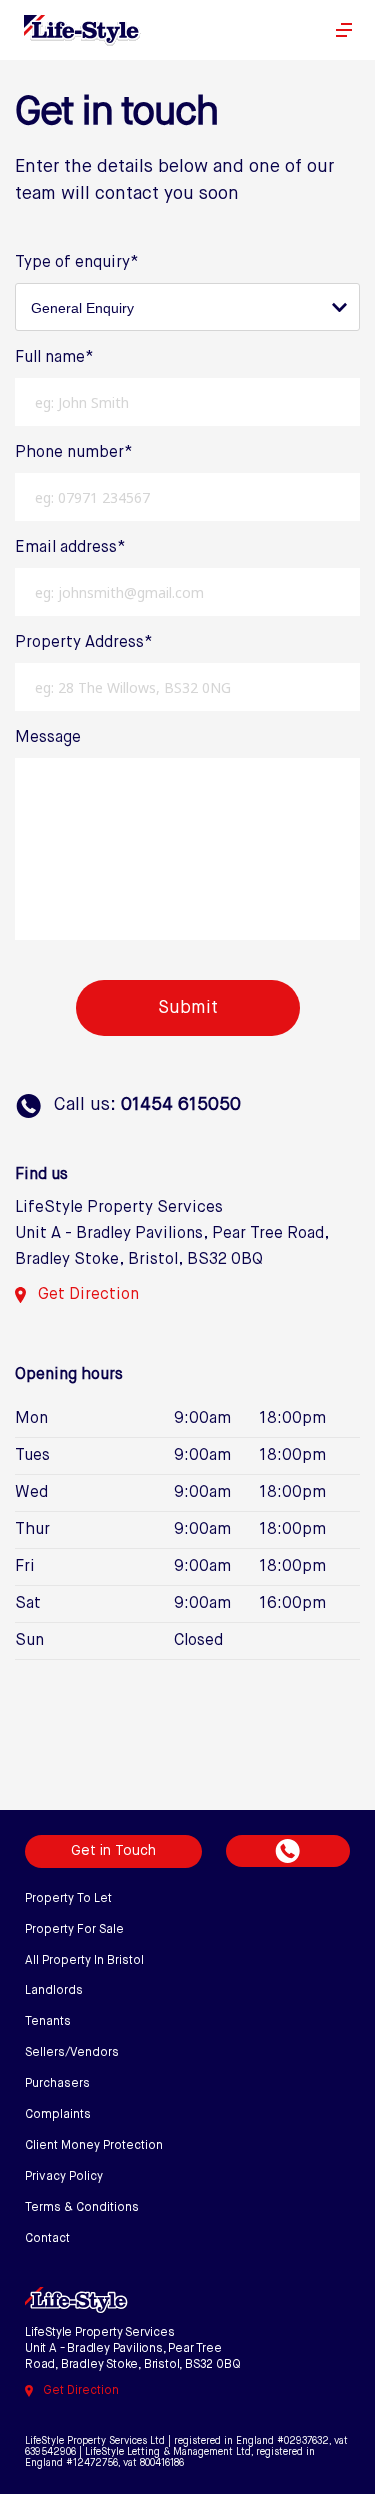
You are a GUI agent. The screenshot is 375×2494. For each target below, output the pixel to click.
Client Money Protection (94, 2146)
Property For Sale (74, 1930)
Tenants (48, 2022)
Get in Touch (113, 1851)
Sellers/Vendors (72, 2053)
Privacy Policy (64, 2177)
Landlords (54, 1991)
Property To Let (68, 1899)
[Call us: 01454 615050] (288, 1851)
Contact (47, 2239)
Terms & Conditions (82, 2208)
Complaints (58, 2115)
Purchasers (57, 2084)
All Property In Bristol (84, 1961)
